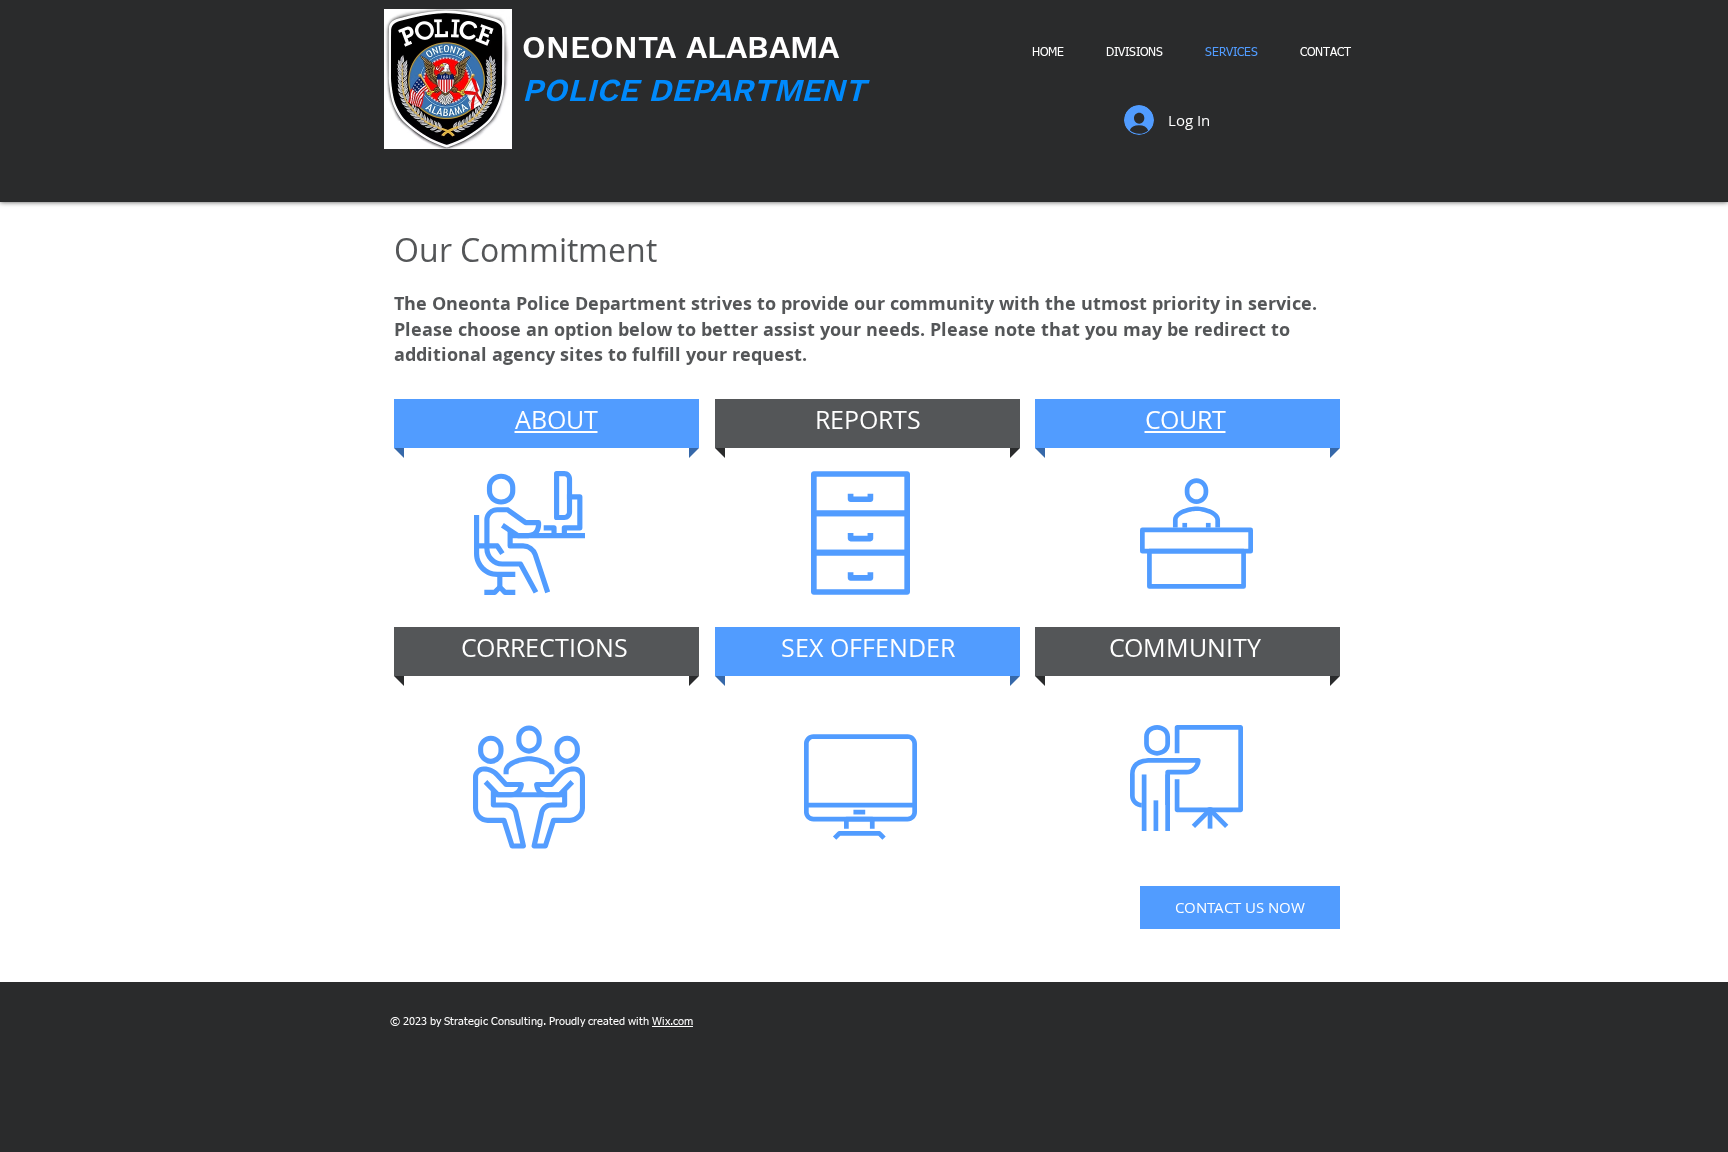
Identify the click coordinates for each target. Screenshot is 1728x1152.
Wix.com (672, 1021)
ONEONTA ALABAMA (680, 47)
